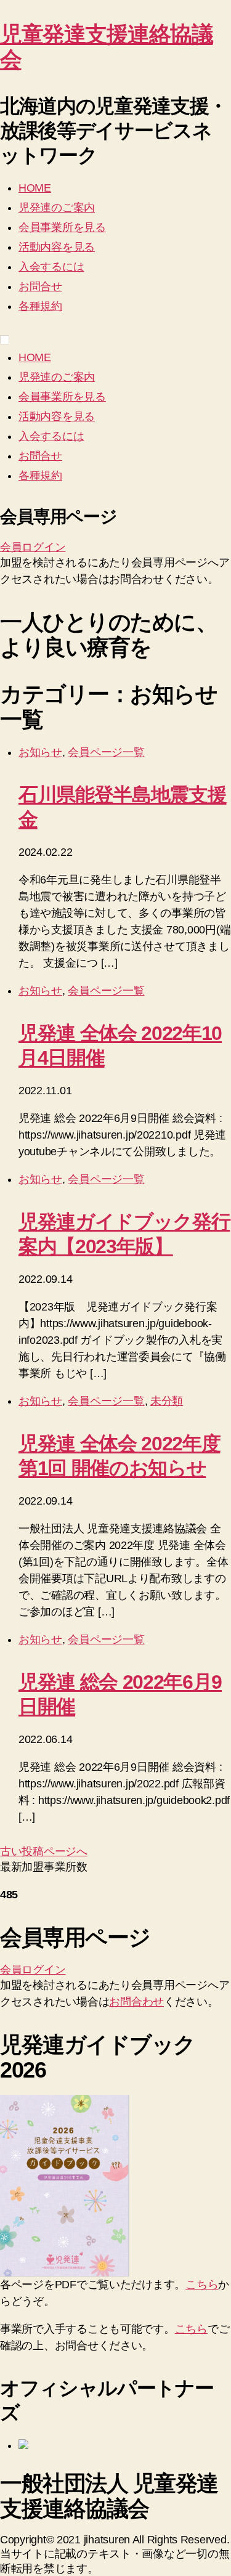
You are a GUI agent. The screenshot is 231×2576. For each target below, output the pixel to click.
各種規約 (40, 306)
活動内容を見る (57, 247)
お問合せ (40, 286)
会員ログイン (33, 547)
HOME (35, 188)
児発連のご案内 (57, 208)
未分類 (167, 1401)
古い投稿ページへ (44, 1851)
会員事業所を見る (62, 227)
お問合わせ (136, 2002)
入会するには (51, 267)
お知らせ (40, 752)
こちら (202, 2285)
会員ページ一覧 (106, 752)
